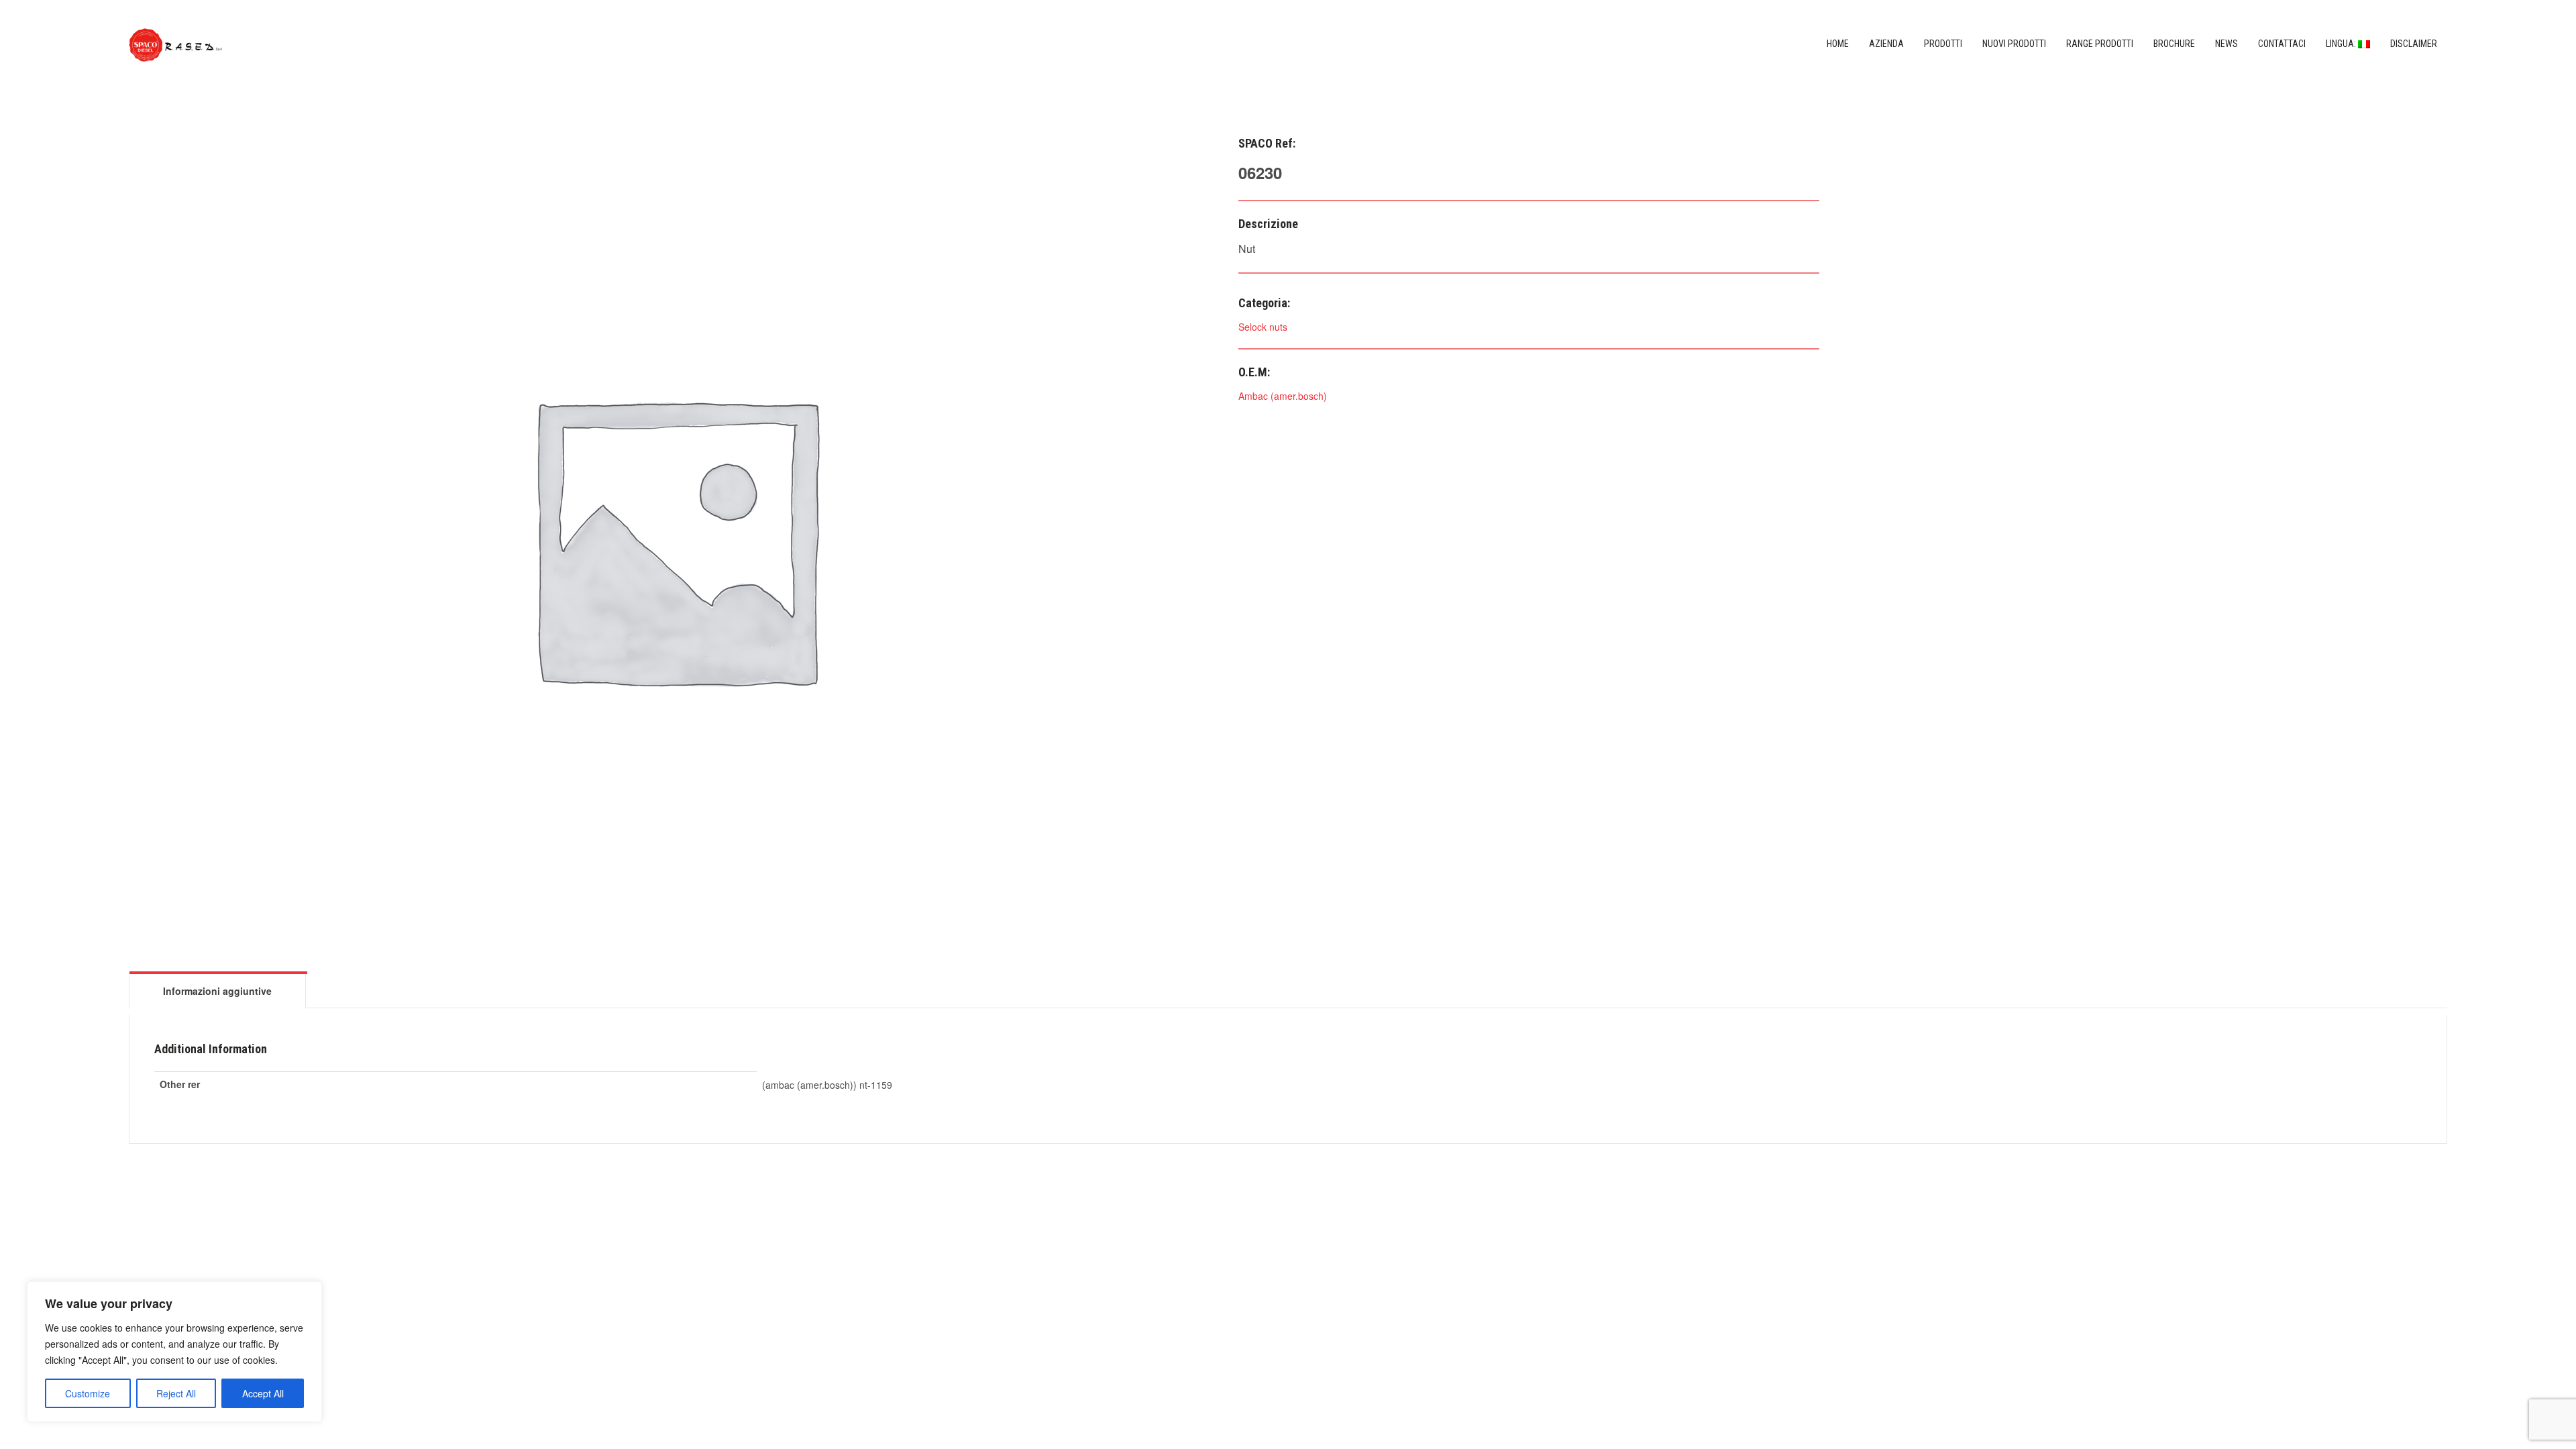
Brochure (2174, 44)
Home (1838, 44)
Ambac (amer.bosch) (1283, 396)
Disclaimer (2414, 44)
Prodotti (1943, 44)
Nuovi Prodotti (2014, 44)
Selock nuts (1263, 327)
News (2226, 44)
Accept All (263, 1393)
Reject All (176, 1393)
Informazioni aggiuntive (217, 991)
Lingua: (2342, 44)
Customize (88, 1393)
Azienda (1886, 44)
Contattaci (2282, 44)
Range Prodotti (2100, 44)
